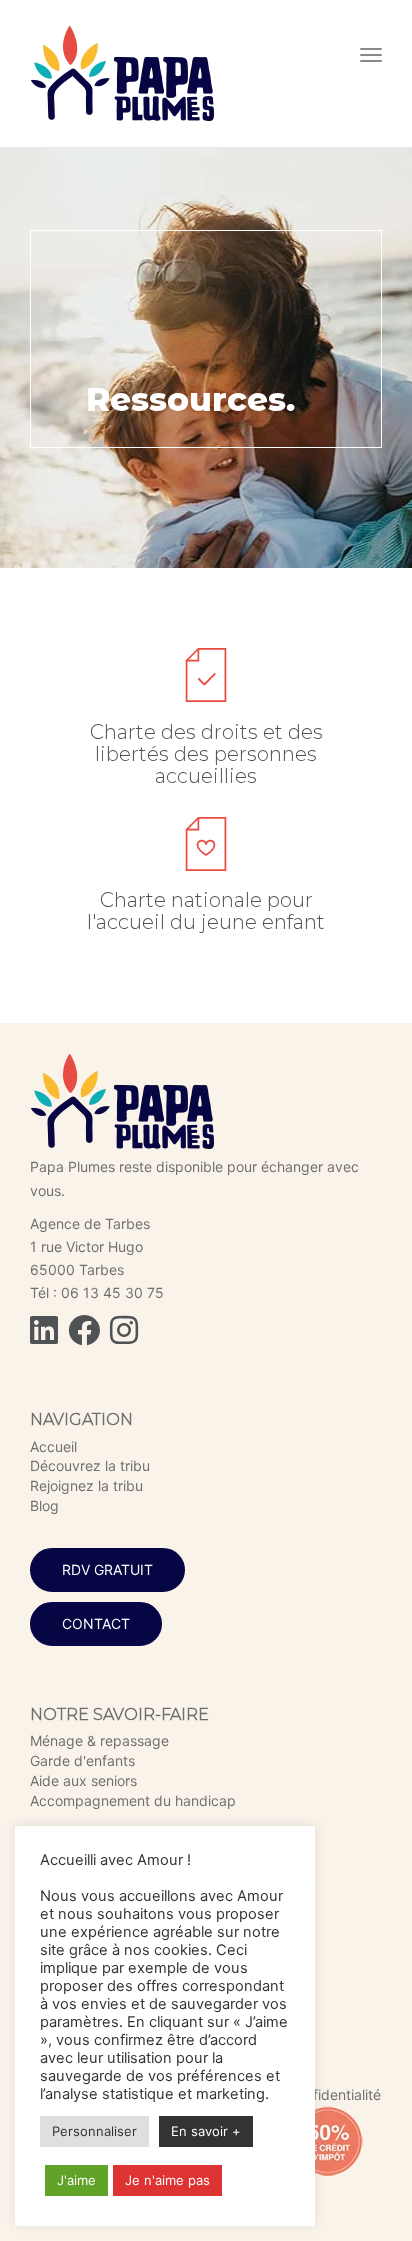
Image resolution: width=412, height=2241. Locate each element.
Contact (96, 1623)
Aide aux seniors (83, 1780)
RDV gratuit (107, 1569)
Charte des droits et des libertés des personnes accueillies (206, 754)
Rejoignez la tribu (86, 1485)
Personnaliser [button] (94, 2131)
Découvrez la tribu (90, 1465)
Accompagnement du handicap (133, 1800)
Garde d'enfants (82, 1760)
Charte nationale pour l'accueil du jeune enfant (206, 911)
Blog (44, 1505)
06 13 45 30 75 (112, 1292)
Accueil (53, 1446)
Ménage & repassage (99, 1740)
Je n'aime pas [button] (167, 2180)
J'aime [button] (76, 2180)
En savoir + (206, 2131)
